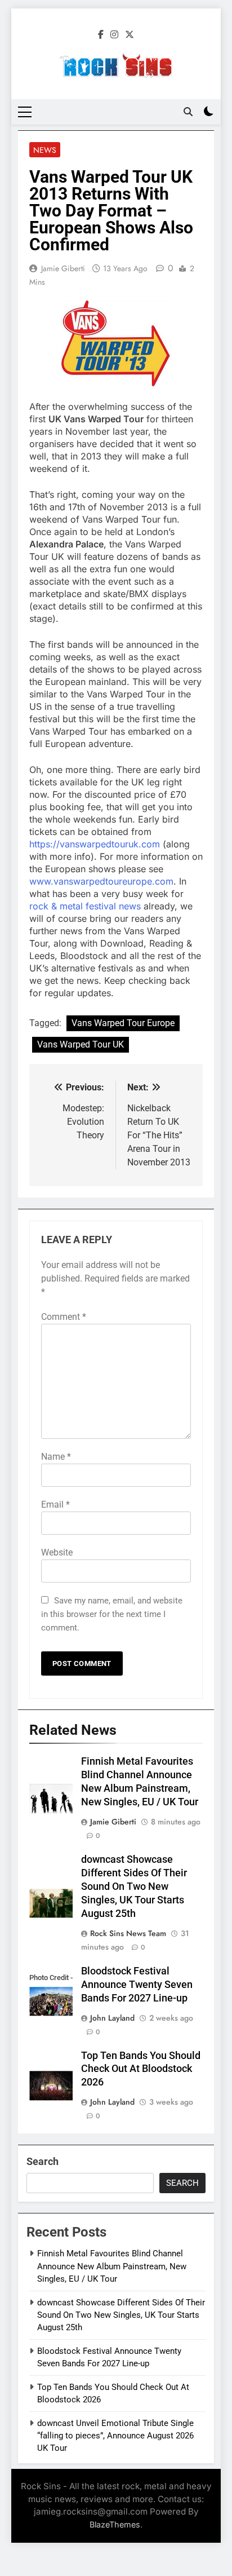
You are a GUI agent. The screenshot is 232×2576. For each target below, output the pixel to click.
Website (57, 1552)
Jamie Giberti (63, 268)
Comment (64, 1317)
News (45, 150)
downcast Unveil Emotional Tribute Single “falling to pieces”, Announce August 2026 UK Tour (115, 2436)
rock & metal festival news (85, 906)
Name (56, 1457)
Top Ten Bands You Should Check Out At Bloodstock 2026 (141, 2069)
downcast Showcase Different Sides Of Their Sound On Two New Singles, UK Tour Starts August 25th (134, 1886)
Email (55, 1504)
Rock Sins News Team (128, 1933)
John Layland (112, 2018)
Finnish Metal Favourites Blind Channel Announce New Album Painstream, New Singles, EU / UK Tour (112, 2266)
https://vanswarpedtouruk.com (95, 844)
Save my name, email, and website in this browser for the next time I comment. (112, 1614)
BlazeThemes (115, 2524)
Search (43, 2161)
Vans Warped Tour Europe (123, 1023)
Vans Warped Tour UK (81, 1044)
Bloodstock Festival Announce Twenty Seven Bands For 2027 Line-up (137, 1985)
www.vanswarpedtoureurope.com (101, 881)
